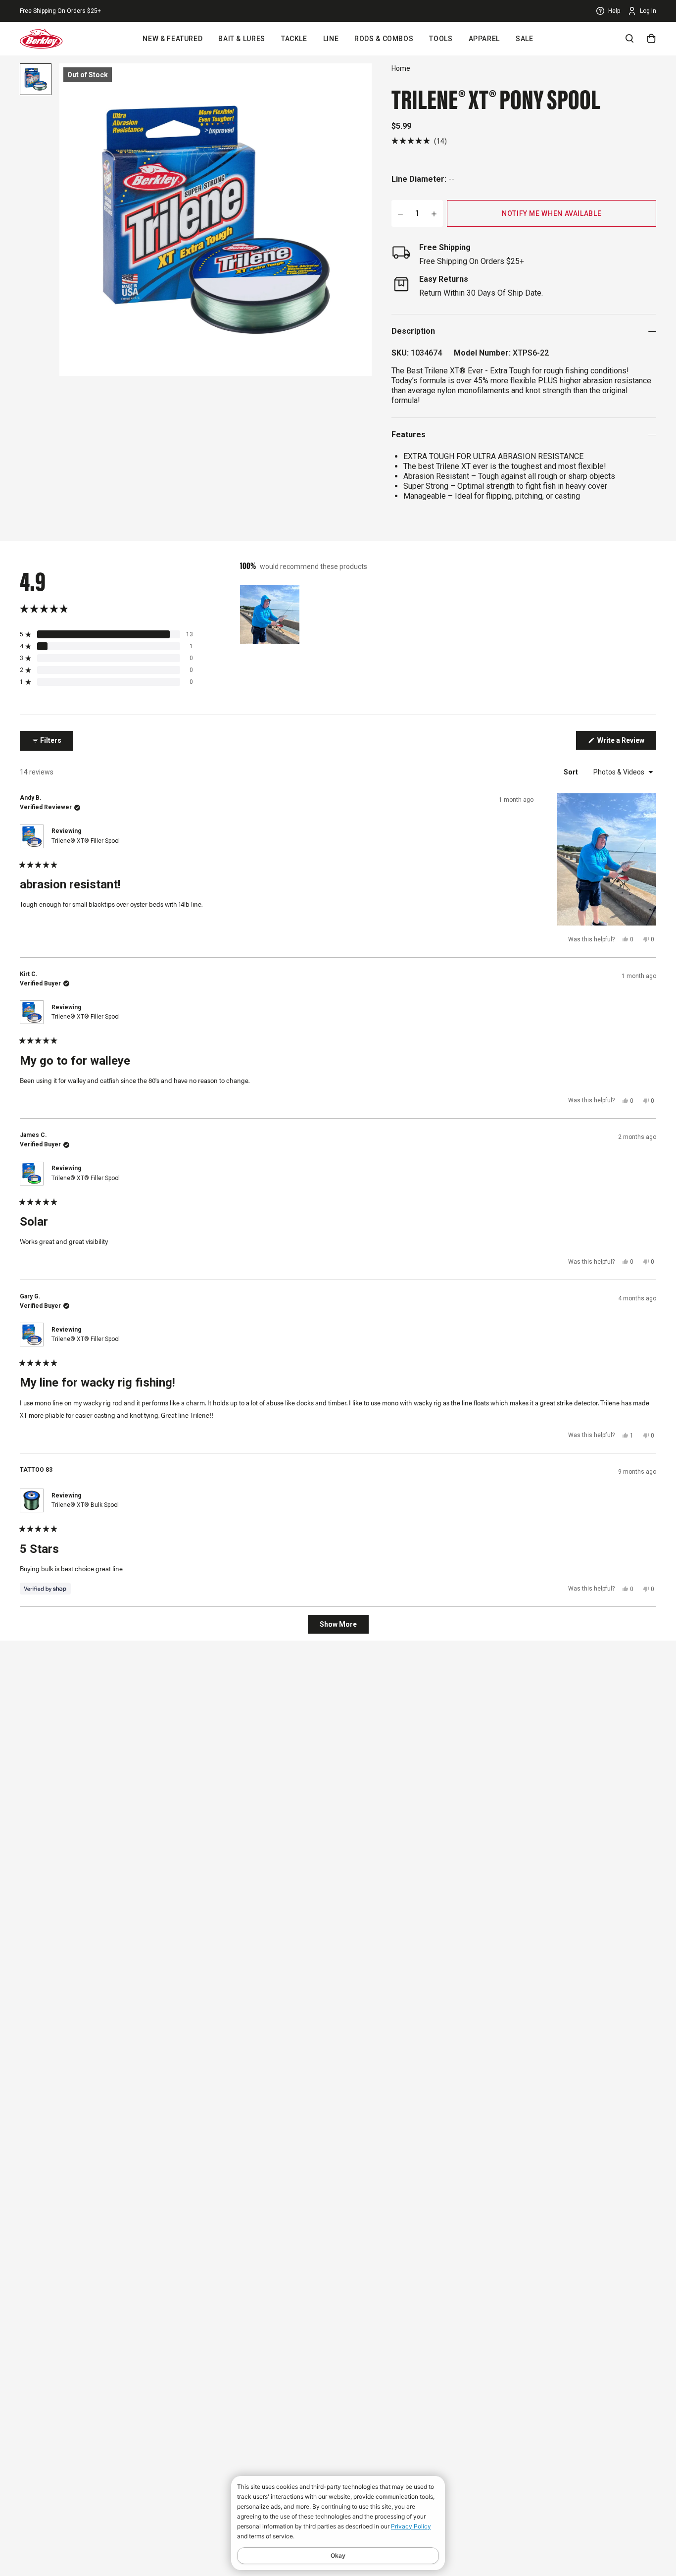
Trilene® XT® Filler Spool (86, 841)
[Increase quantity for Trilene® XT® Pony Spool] (434, 213)
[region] (271, 615)
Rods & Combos (384, 39)
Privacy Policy (411, 2526)
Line (331, 39)
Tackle (294, 39)
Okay (338, 2555)
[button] (419, 141)
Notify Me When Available (552, 213)
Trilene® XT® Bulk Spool (85, 1505)
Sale (525, 39)
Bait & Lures (242, 39)
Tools (441, 39)
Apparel (484, 39)
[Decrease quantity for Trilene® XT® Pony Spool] (400, 213)
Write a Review (626, 743)
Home (401, 68)
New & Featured (172, 39)
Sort (572, 772)
